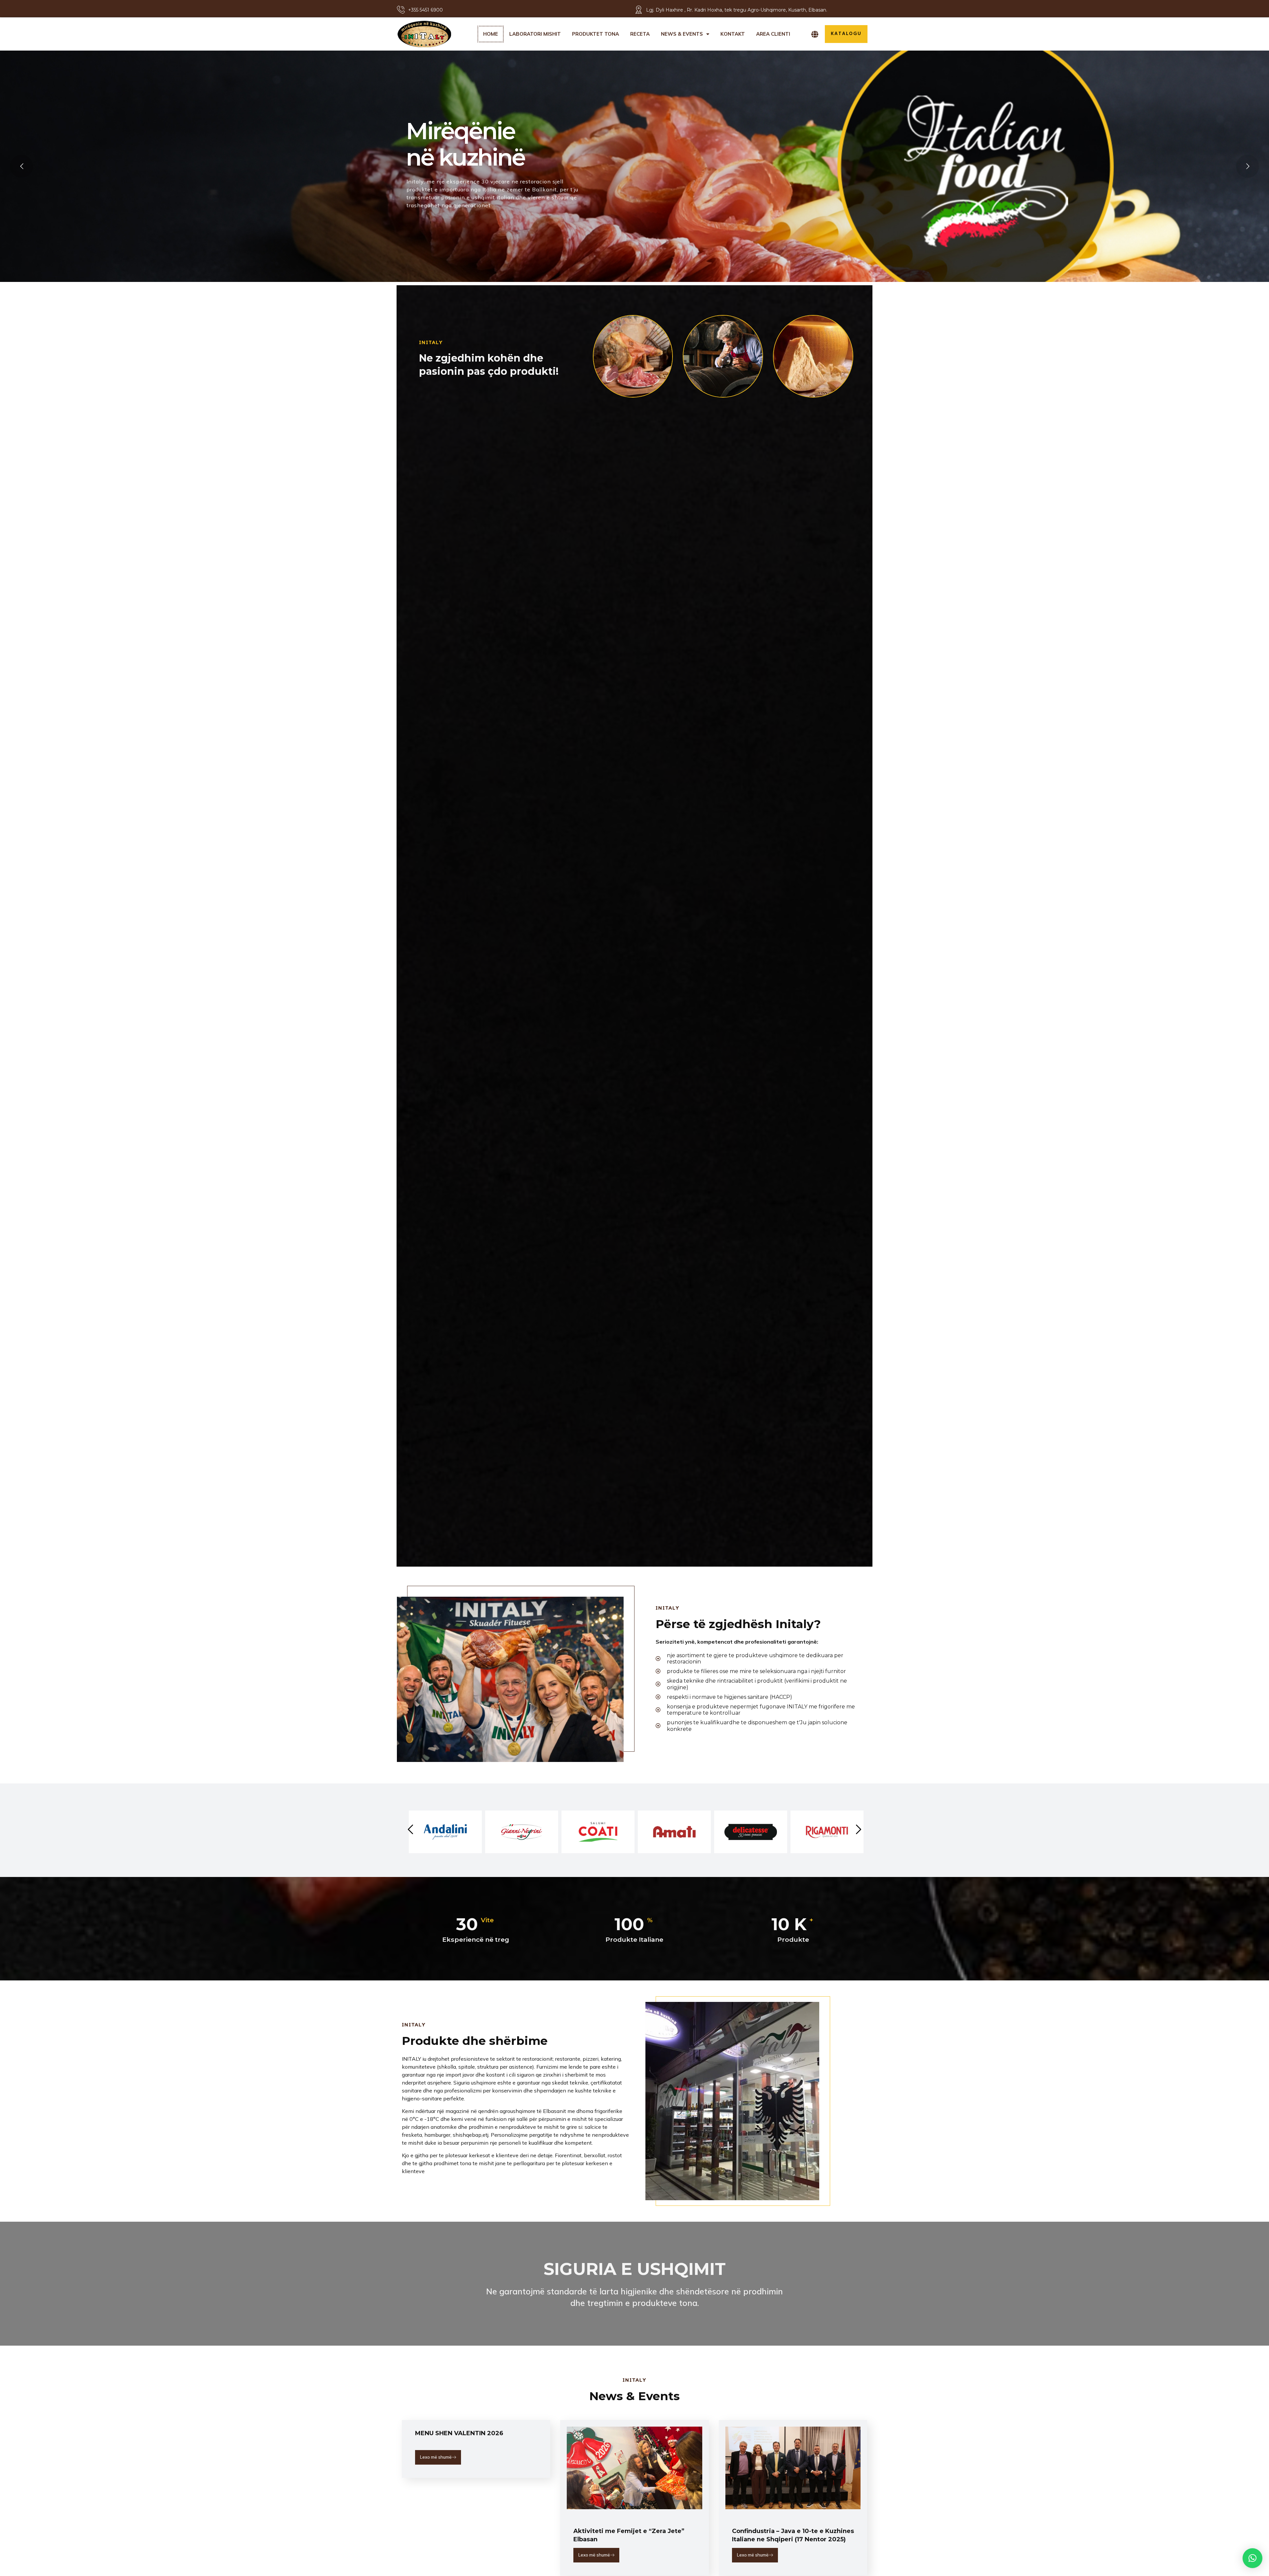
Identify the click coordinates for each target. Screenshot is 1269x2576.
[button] (1252, 2558)
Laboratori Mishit (535, 34)
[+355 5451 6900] (401, 10)
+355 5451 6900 (425, 10)
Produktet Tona (596, 34)
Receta (640, 34)
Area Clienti (773, 34)
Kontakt (733, 34)
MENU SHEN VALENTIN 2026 (459, 2433)
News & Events (682, 34)
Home (491, 34)
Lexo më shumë (436, 2457)
